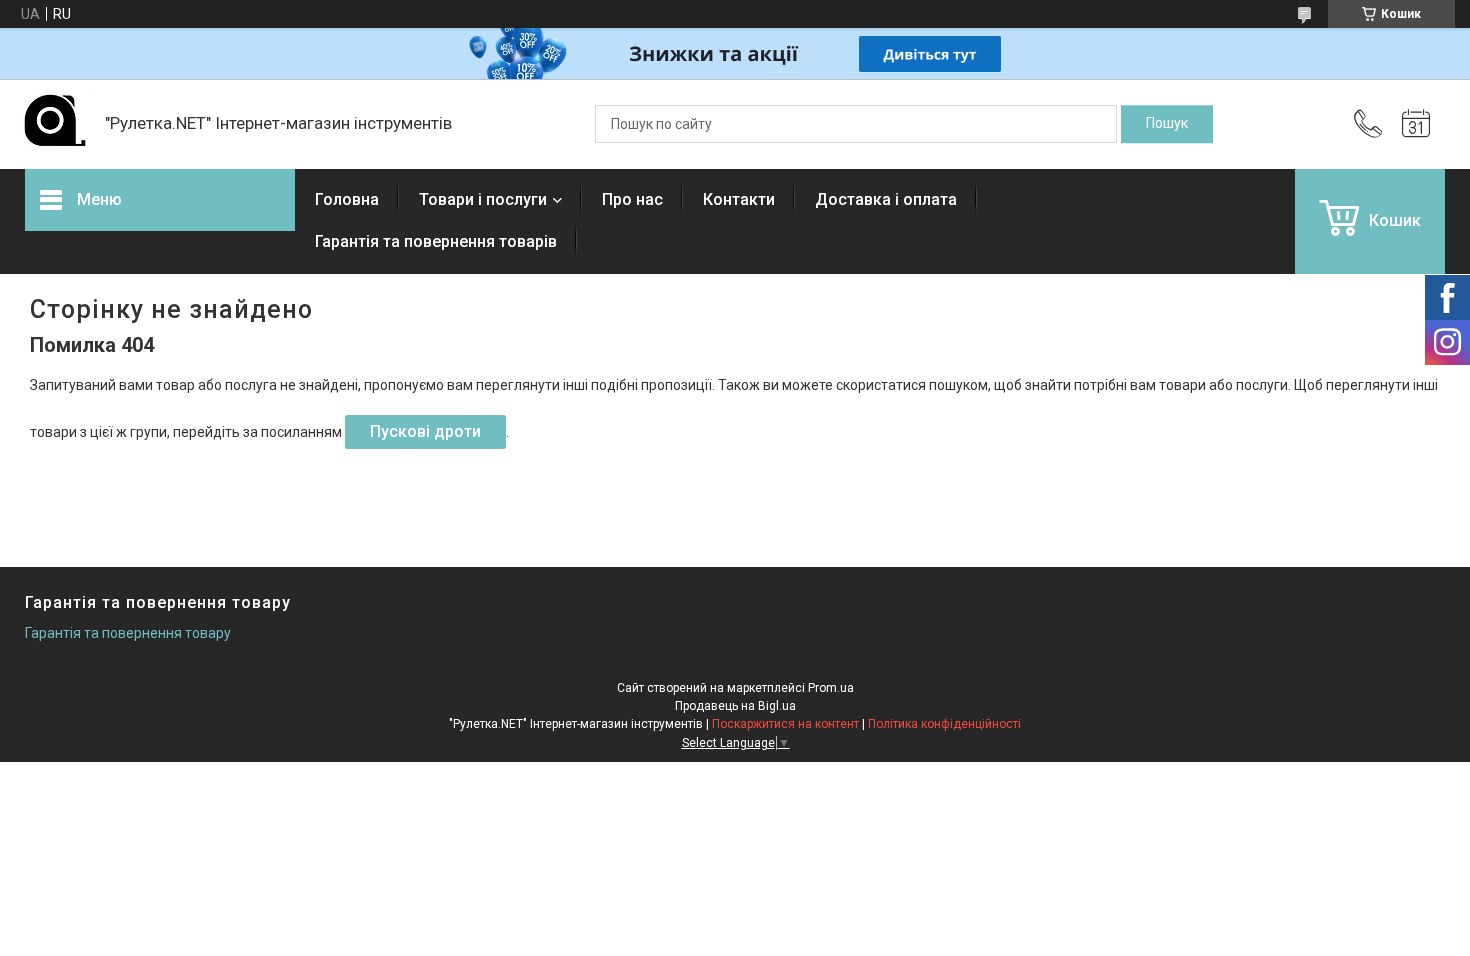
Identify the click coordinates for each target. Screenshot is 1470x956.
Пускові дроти (425, 431)
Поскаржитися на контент (785, 724)
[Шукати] (1167, 124)
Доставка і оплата (886, 199)
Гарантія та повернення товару (128, 633)
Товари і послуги (483, 199)
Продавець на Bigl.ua (735, 706)
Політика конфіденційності (944, 724)
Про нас (632, 199)
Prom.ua (831, 688)
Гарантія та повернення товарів (436, 241)
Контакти (739, 199)
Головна (347, 199)
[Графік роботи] (1416, 124)
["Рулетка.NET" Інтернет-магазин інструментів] (55, 124)
